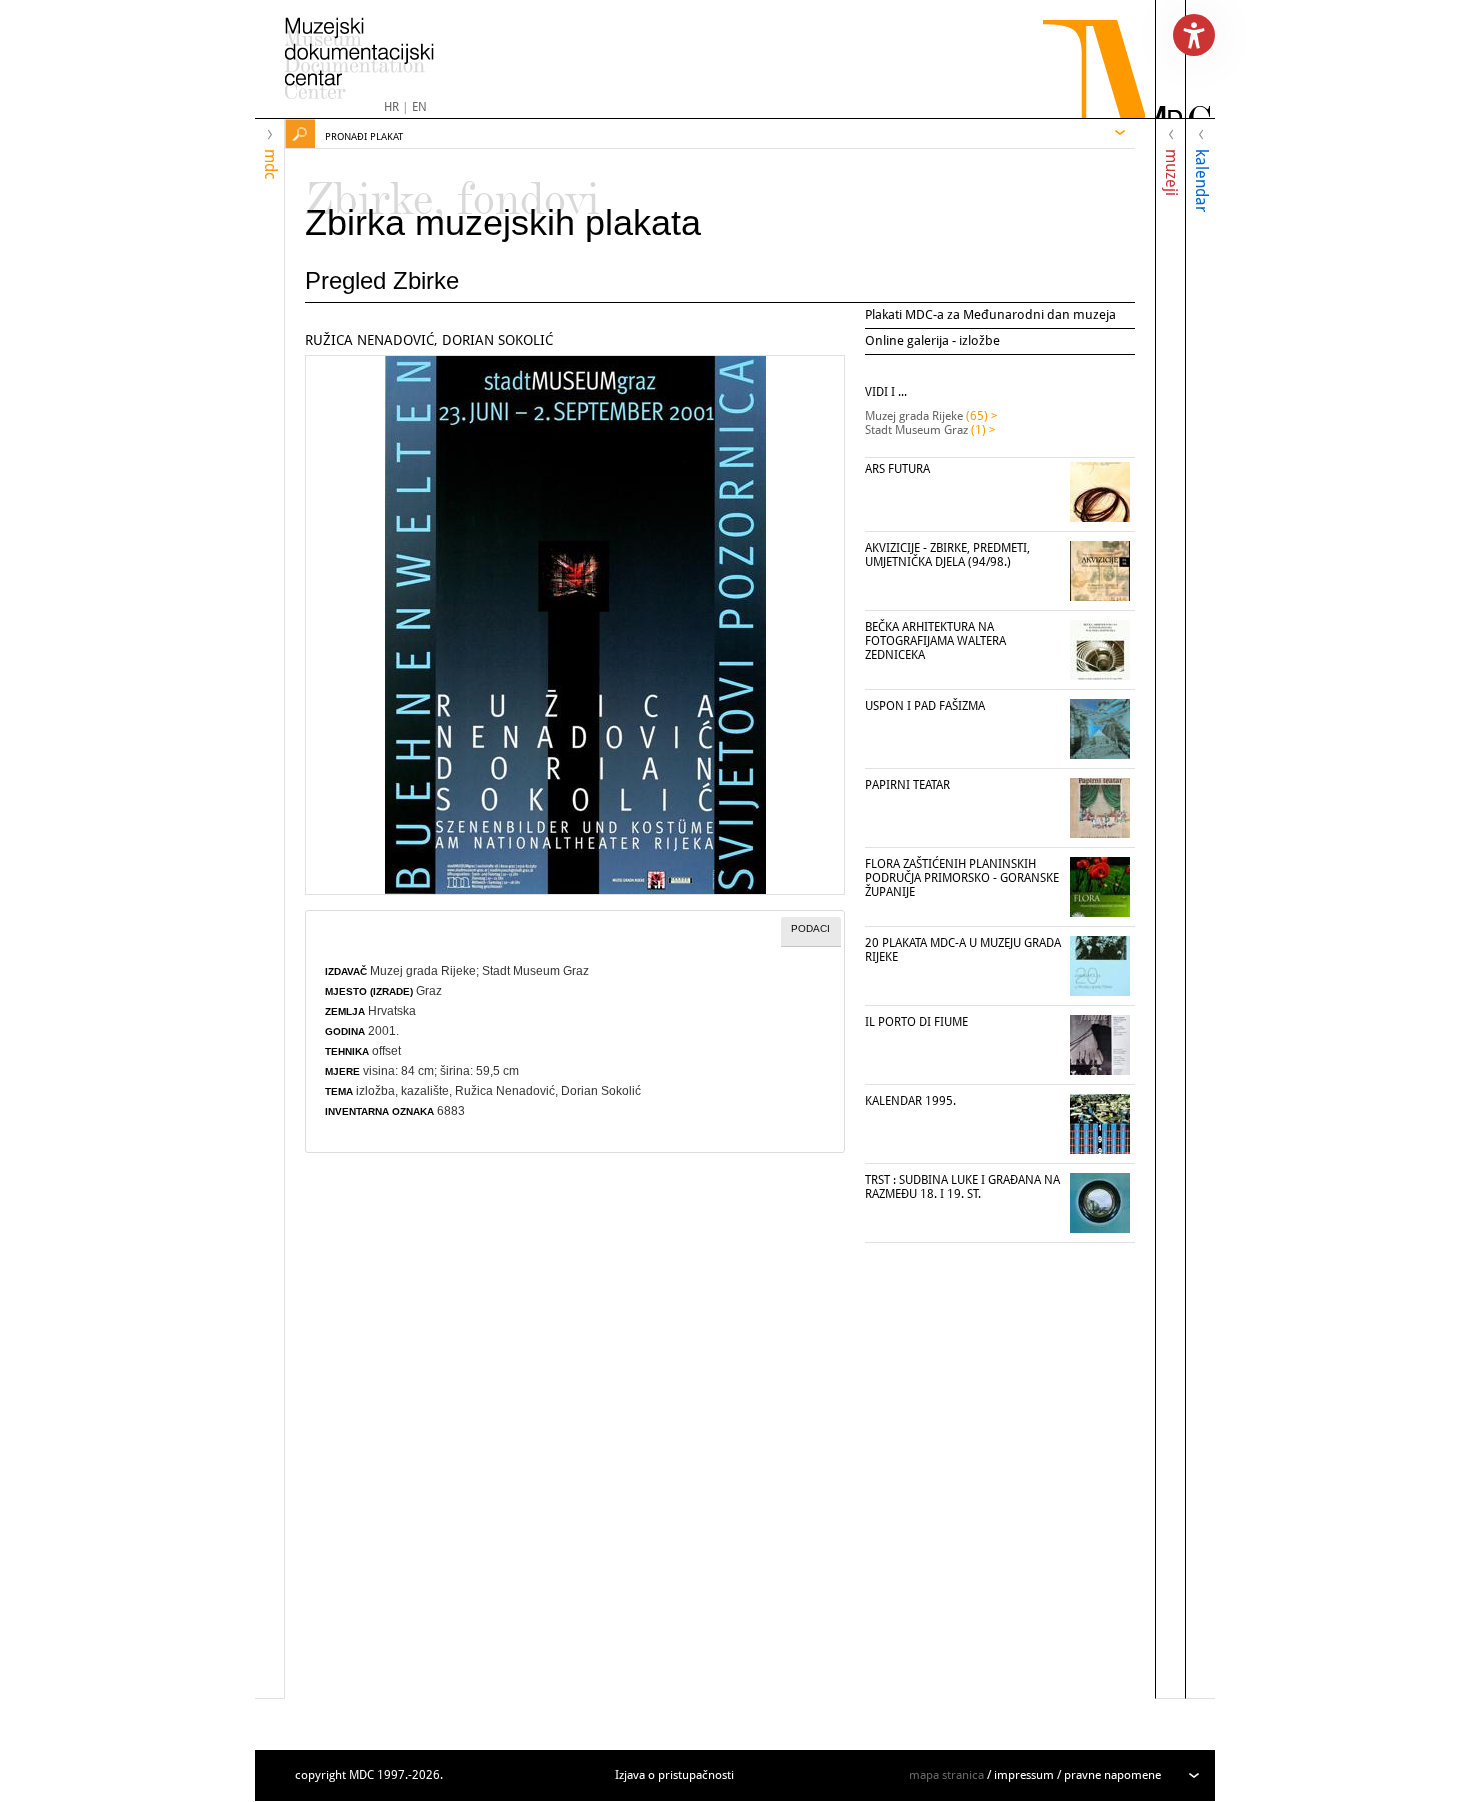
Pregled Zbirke (382, 280)
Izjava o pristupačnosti (674, 1775)
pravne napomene (1112, 1775)
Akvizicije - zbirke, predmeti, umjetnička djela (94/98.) (947, 555)
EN (419, 107)
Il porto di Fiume (916, 1022)
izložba (375, 1091)
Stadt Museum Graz (535, 971)
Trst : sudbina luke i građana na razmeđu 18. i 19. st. (962, 1187)
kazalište (425, 1091)
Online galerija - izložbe (932, 340)
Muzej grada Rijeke (423, 971)
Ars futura (897, 469)
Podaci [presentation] (810, 928)
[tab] (811, 932)
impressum (1024, 1775)
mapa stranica (946, 1775)
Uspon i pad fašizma (925, 706)
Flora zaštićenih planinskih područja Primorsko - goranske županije (962, 878)
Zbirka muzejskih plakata (503, 222)
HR (391, 107)
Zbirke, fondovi (452, 190)
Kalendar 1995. (910, 1101)
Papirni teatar (907, 785)
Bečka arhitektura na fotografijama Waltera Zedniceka (935, 641)
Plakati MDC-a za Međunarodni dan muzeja (990, 314)
